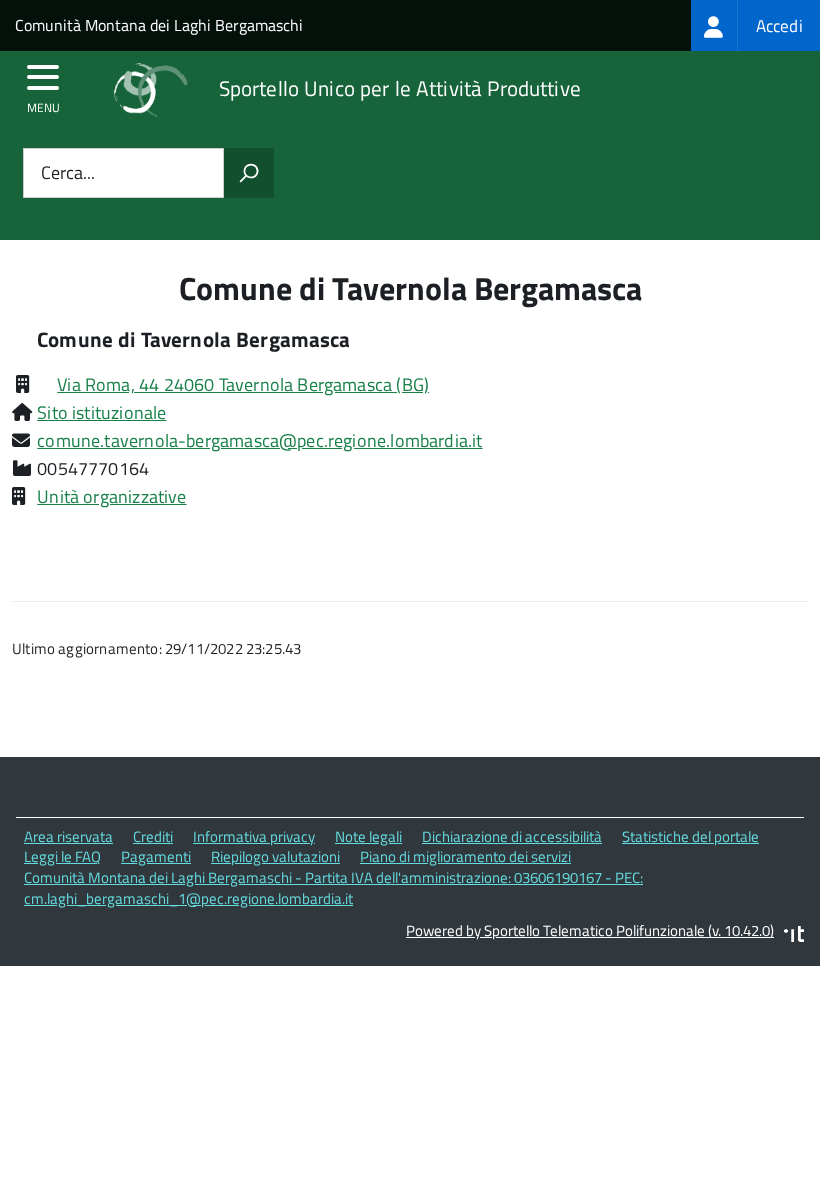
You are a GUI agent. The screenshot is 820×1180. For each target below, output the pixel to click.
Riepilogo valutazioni (275, 856)
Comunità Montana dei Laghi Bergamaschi (159, 25)
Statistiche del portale (690, 836)
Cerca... (68, 173)
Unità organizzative (111, 496)
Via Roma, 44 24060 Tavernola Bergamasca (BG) (243, 384)
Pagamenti (156, 856)
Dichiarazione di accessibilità (512, 836)
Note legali (368, 836)
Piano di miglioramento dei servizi (465, 856)
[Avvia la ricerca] (249, 173)
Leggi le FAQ (62, 856)
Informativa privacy (254, 836)
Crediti (153, 836)
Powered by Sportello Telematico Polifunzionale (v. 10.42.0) (590, 930)
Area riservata (68, 836)
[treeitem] (755, 25)
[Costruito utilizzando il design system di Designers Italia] (794, 936)
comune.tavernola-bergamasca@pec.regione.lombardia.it (259, 440)
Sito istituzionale (101, 412)
